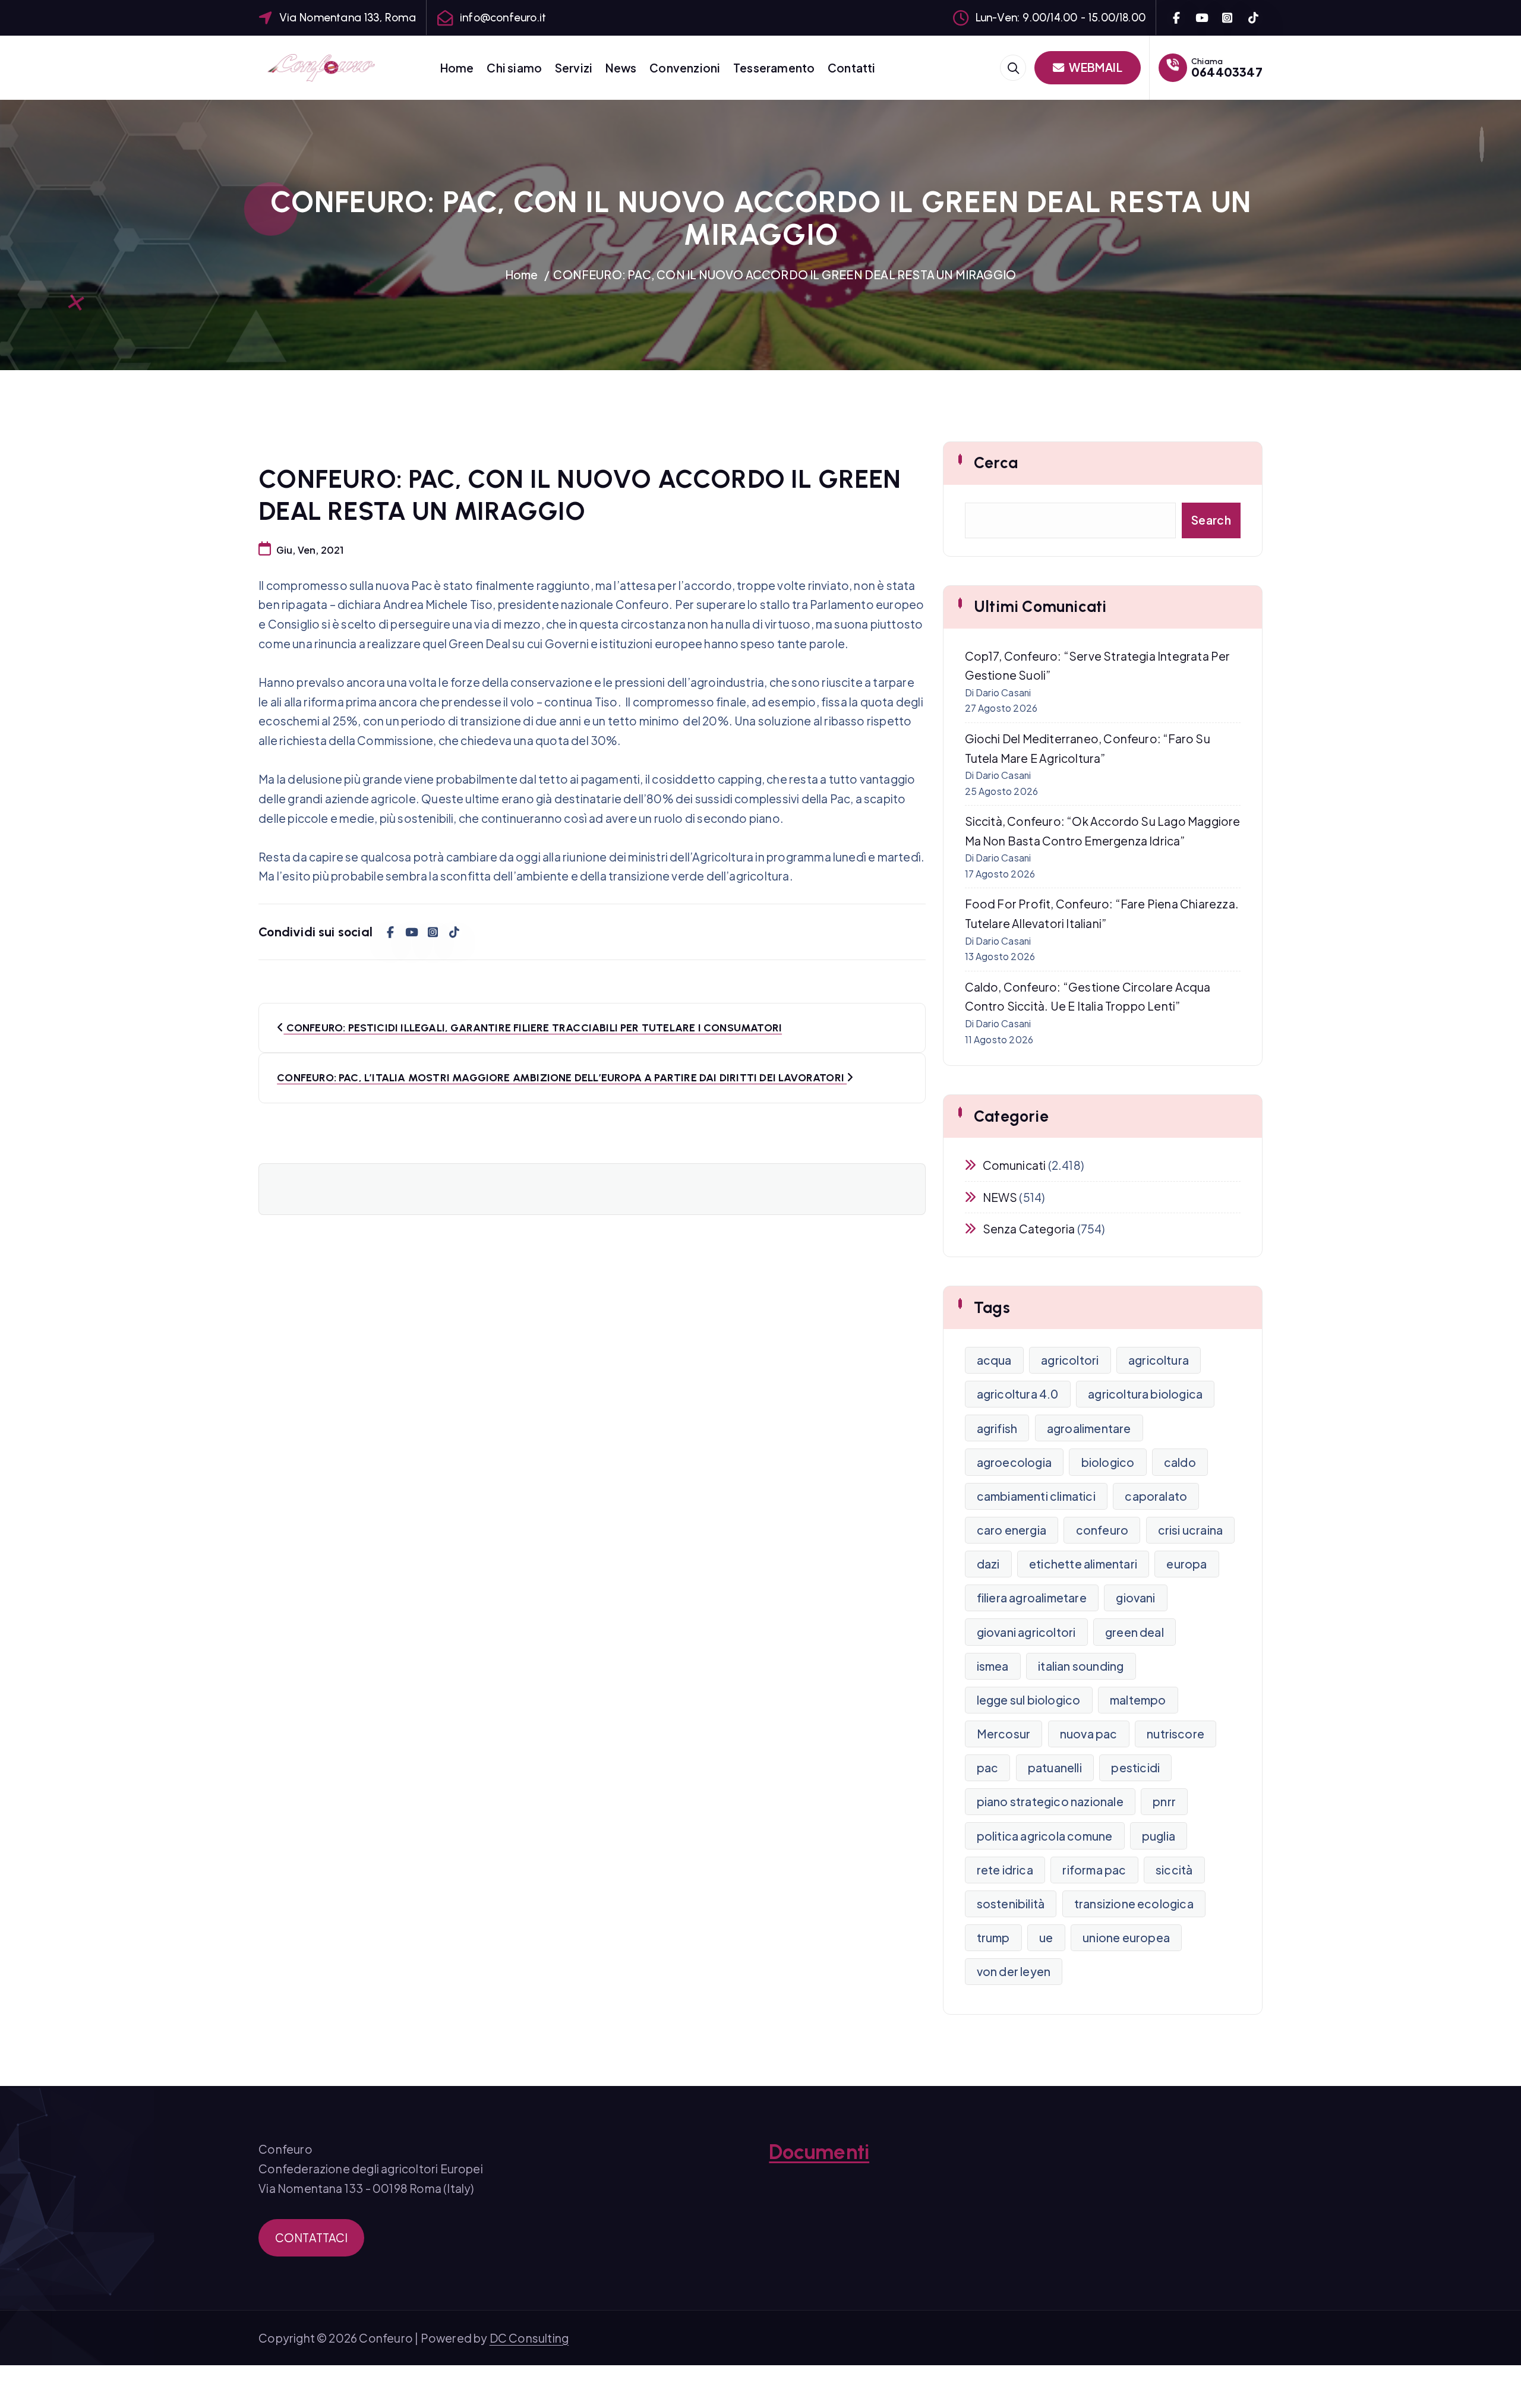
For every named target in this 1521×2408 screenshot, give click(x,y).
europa (1186, 1564)
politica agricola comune (1045, 1836)
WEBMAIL (1095, 67)
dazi (988, 1564)
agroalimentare (1089, 1428)
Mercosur (1004, 1734)
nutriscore (1176, 1734)
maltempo (1138, 1700)
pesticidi (1135, 1768)
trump (993, 1937)
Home (457, 68)
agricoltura (1159, 1360)
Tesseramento (774, 68)
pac (988, 1768)
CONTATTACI (312, 2237)
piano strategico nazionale (1050, 1801)
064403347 (1227, 72)
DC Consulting (529, 2338)
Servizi (574, 68)
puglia (1159, 1836)
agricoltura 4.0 (1018, 1394)
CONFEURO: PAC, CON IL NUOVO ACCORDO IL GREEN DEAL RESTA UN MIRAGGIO (785, 274)
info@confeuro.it (503, 18)
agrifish (997, 1428)
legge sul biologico (1029, 1700)
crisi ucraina (1191, 1530)
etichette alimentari (1083, 1564)
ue (1046, 1937)
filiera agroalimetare (1032, 1598)
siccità (1174, 1870)
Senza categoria (1029, 1229)
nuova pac (1089, 1734)
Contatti (852, 68)
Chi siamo (514, 68)
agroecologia (1014, 1462)
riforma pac (1094, 1870)
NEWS (1000, 1197)
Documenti (819, 2152)
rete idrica (1005, 1870)
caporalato (1156, 1496)
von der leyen (1014, 1971)
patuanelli (1055, 1768)
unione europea (1126, 1937)
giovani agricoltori (1026, 1632)
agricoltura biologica (1145, 1394)
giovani (1135, 1598)
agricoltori (1070, 1360)
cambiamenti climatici (1036, 1496)
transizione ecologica (1134, 1904)
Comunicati (1014, 1165)
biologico (1108, 1462)
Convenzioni (685, 68)
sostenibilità (1011, 1904)
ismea (993, 1666)
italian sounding (1081, 1666)
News (621, 68)
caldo (1180, 1462)
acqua (994, 1360)
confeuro (1102, 1530)
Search (1211, 520)
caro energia (1012, 1530)
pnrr (1164, 1801)
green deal (1135, 1632)
